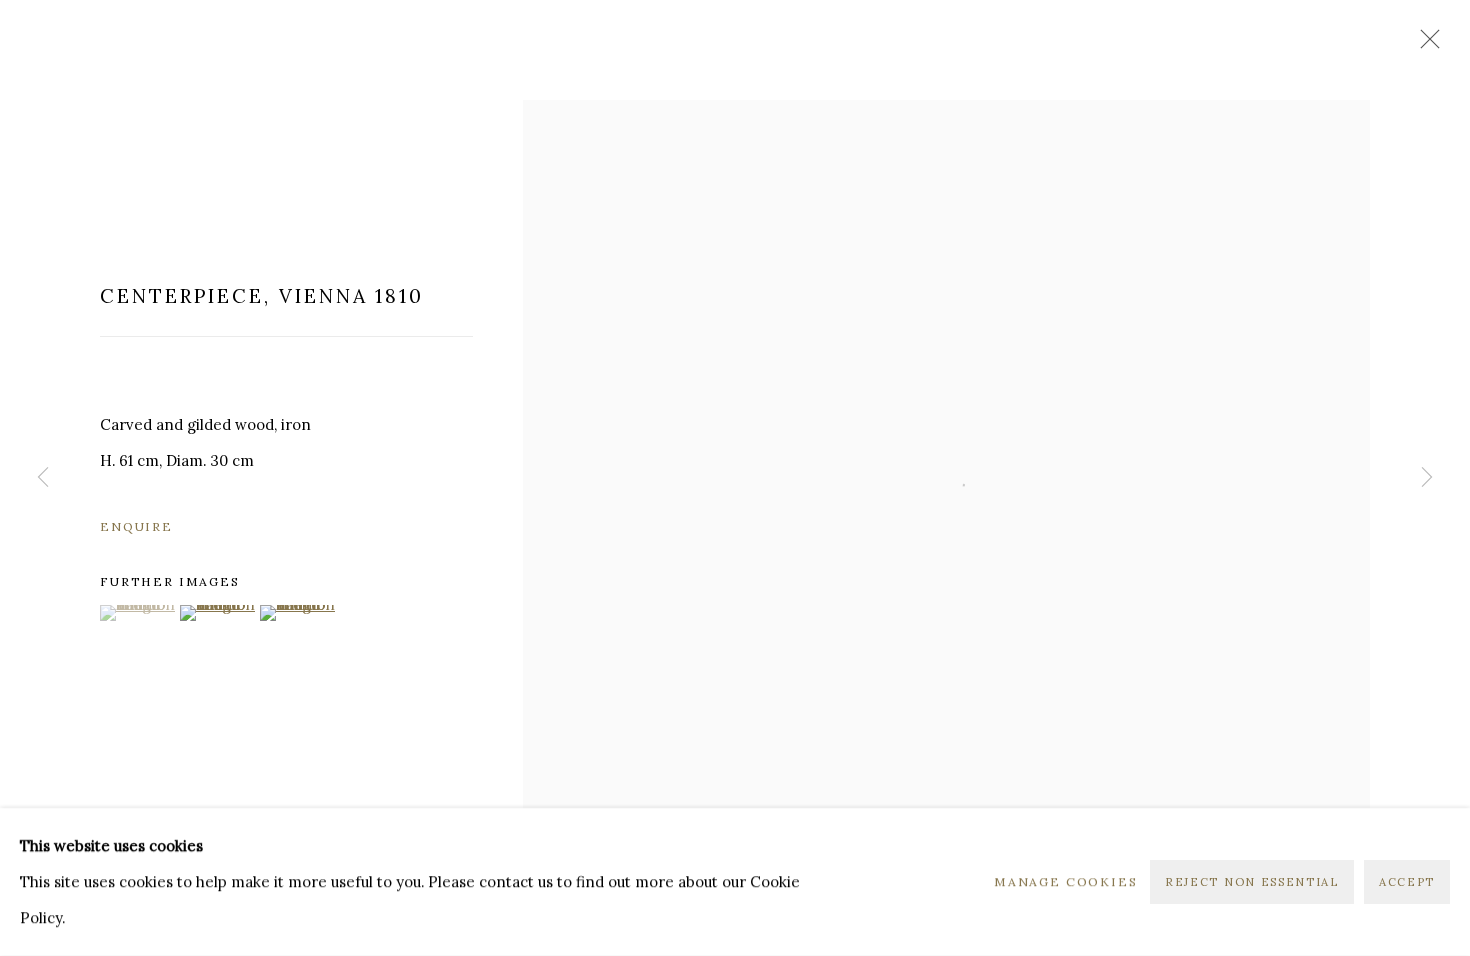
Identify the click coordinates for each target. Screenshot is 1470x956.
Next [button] (1427, 477)
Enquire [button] (136, 526)
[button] (137, 613)
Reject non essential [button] (1252, 882)
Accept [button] (1407, 882)
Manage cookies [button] (1066, 881)
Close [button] (1425, 45)
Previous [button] (43, 477)
